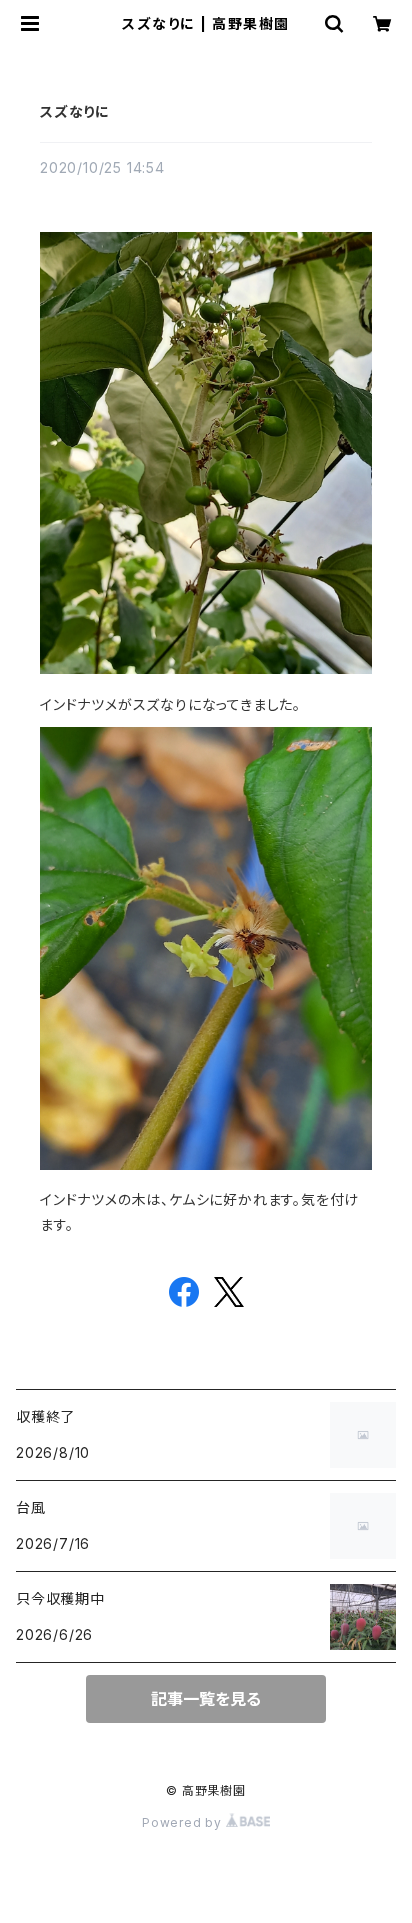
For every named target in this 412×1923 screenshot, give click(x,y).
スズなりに (75, 111)
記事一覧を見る (206, 1699)
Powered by (184, 1822)
